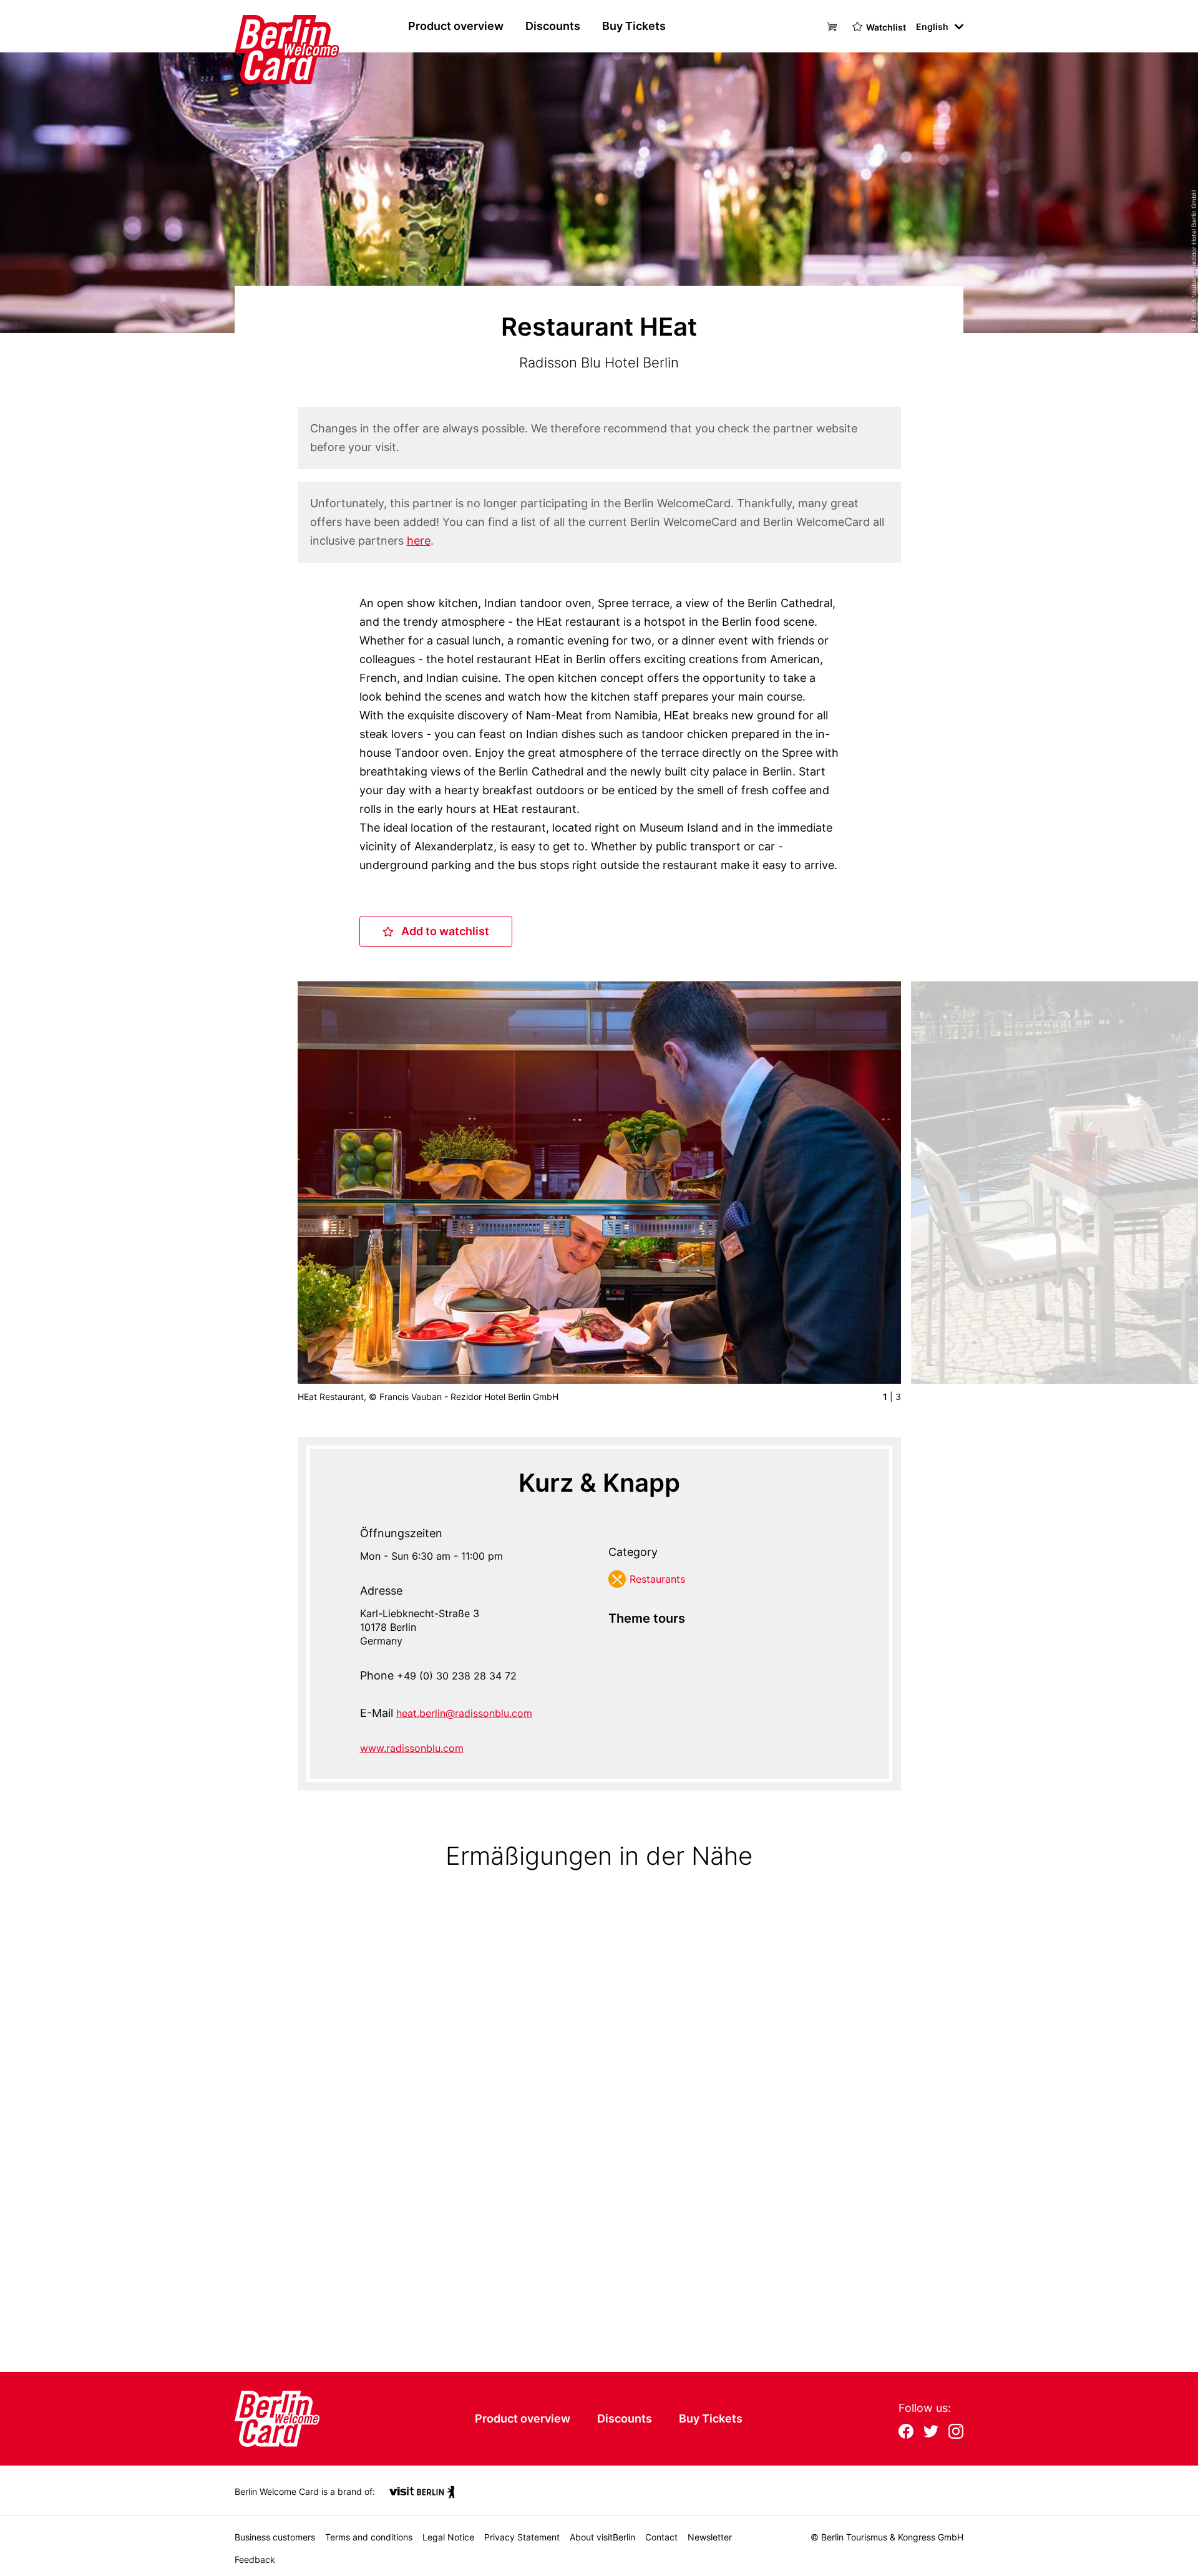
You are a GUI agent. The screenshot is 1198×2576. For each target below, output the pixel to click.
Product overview (456, 26)
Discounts (553, 26)
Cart (834, 26)
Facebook (906, 2433)
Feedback (255, 2559)
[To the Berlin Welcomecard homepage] (263, 26)
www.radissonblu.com (412, 1748)
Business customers (275, 2537)
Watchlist (886, 27)
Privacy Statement (522, 2537)
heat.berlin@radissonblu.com (464, 1713)
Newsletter (710, 2537)
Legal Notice (448, 2537)
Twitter (931, 2433)
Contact (661, 2537)
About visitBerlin (602, 2537)
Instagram (956, 2433)
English (932, 27)
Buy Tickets (634, 26)
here (419, 541)
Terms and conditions (369, 2537)
